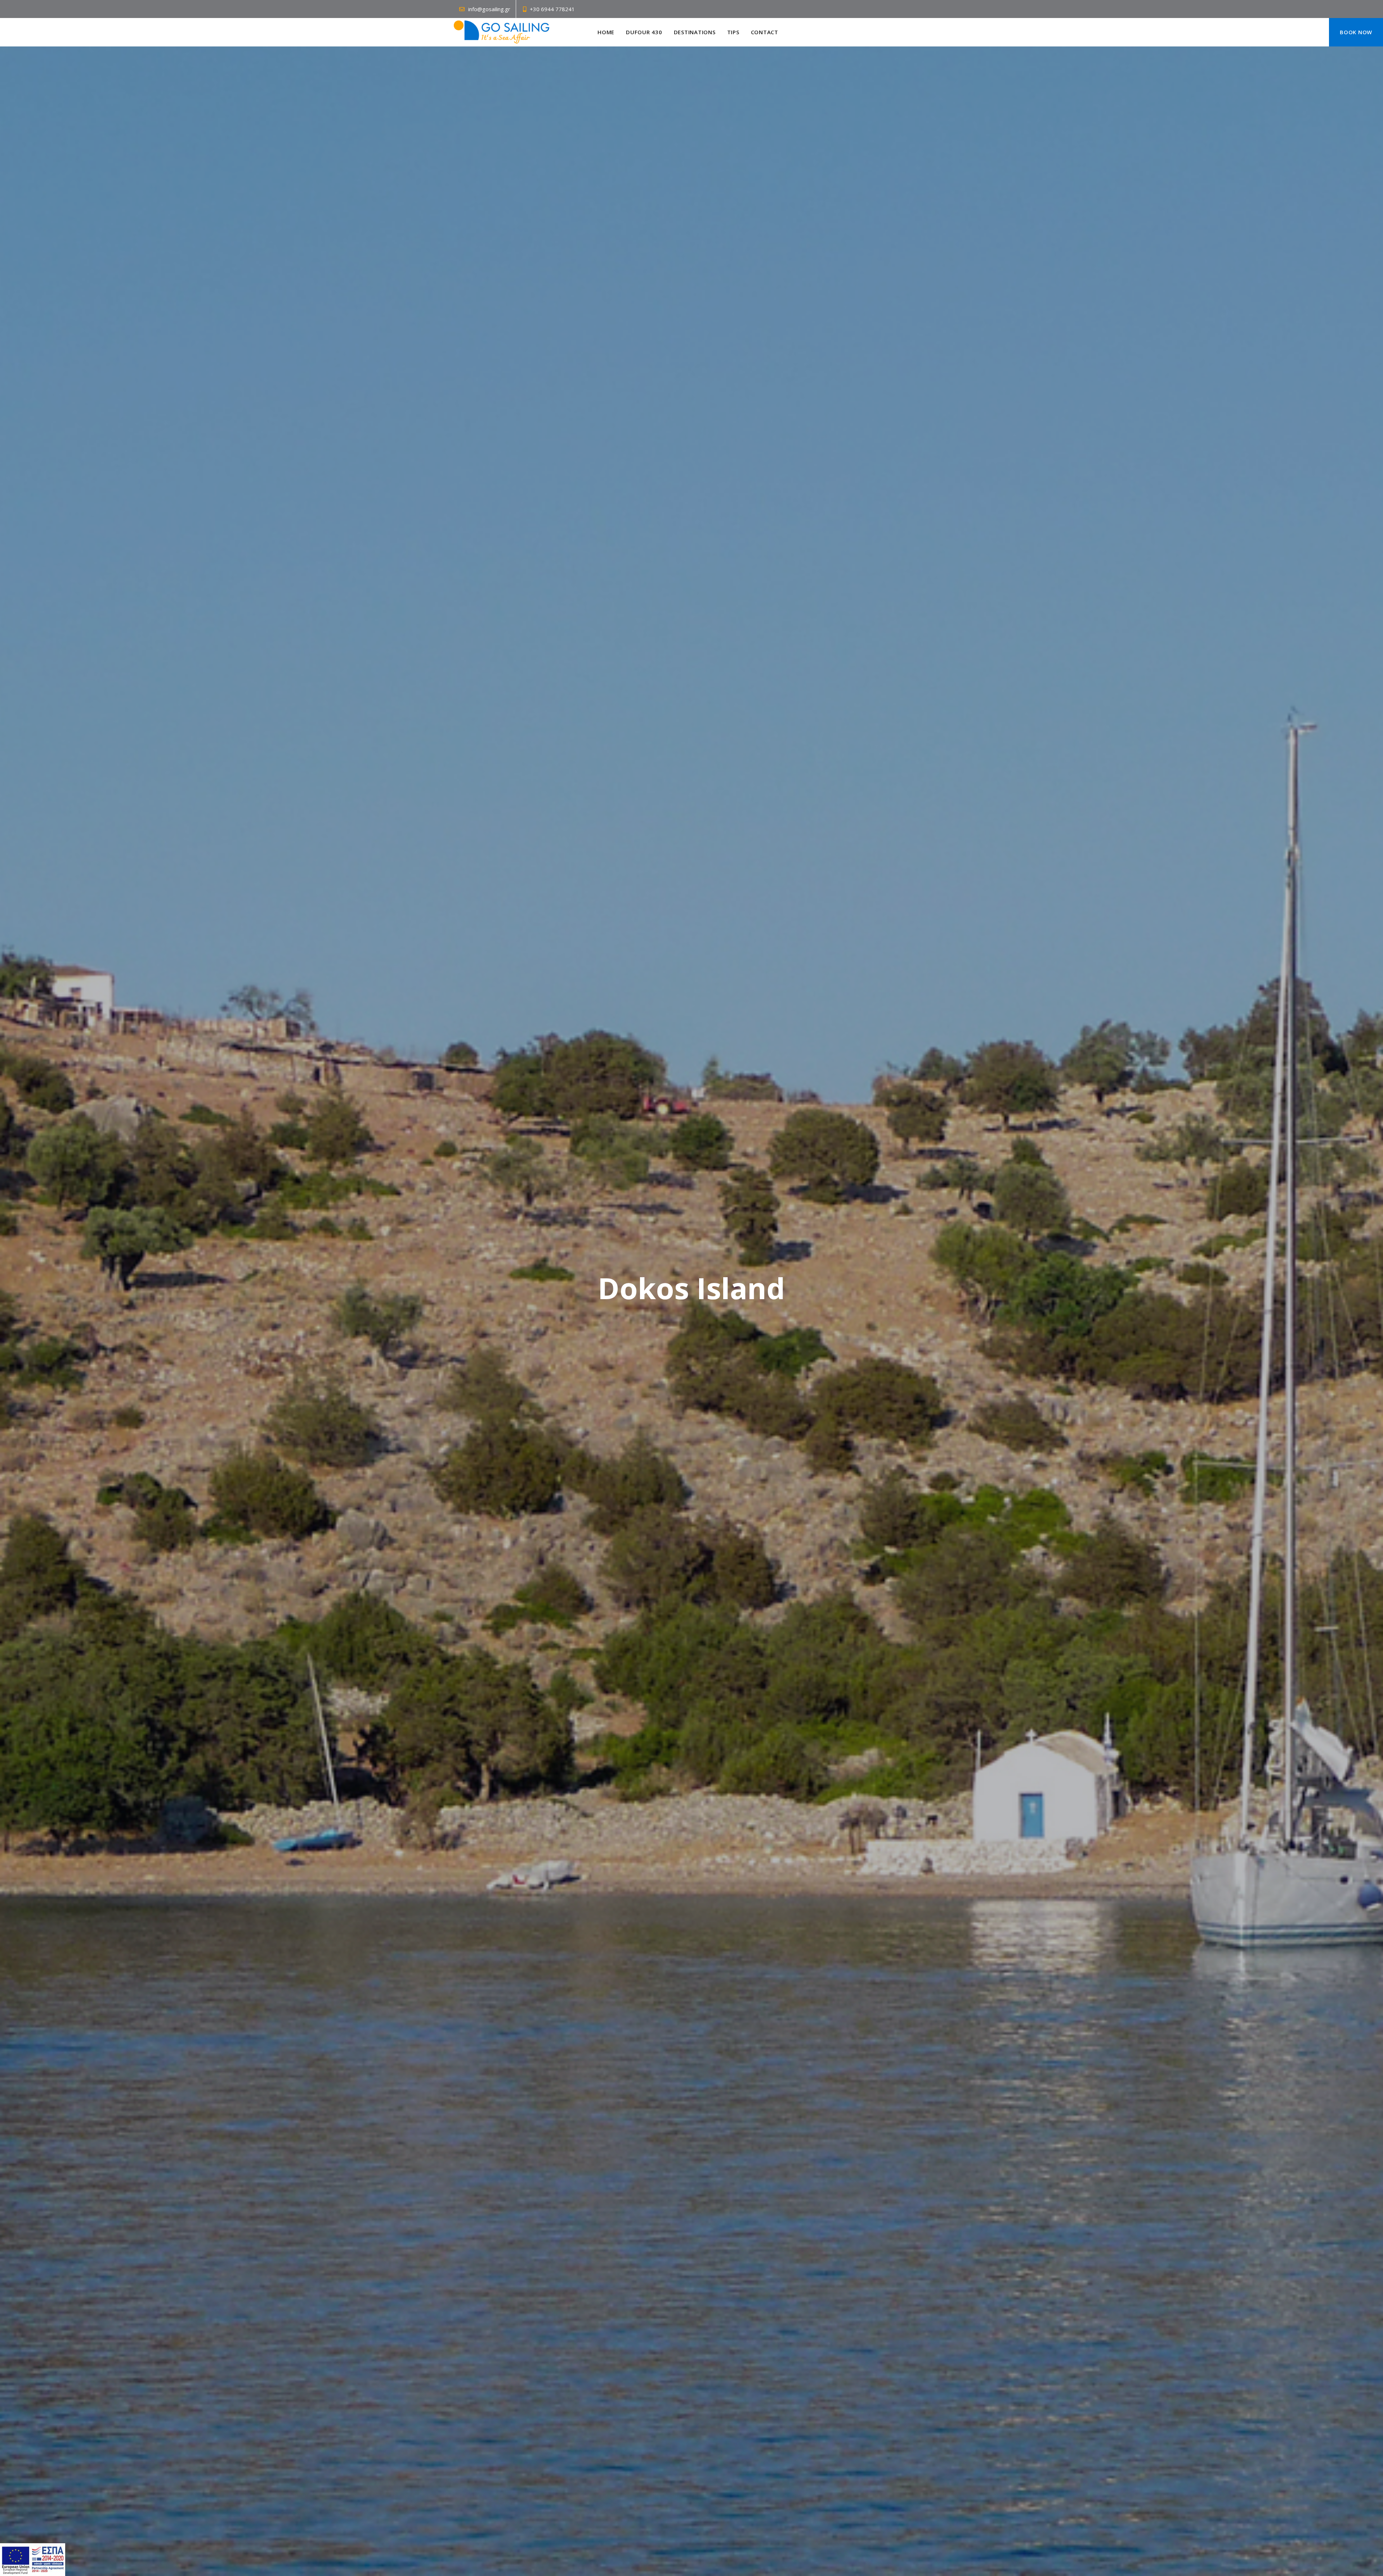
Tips (733, 32)
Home (606, 32)
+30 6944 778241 (552, 9)
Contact (765, 32)
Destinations (695, 32)
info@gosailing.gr (489, 9)
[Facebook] (787, 32)
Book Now (1356, 32)
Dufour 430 (644, 32)
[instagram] (797, 32)
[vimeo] (807, 32)
